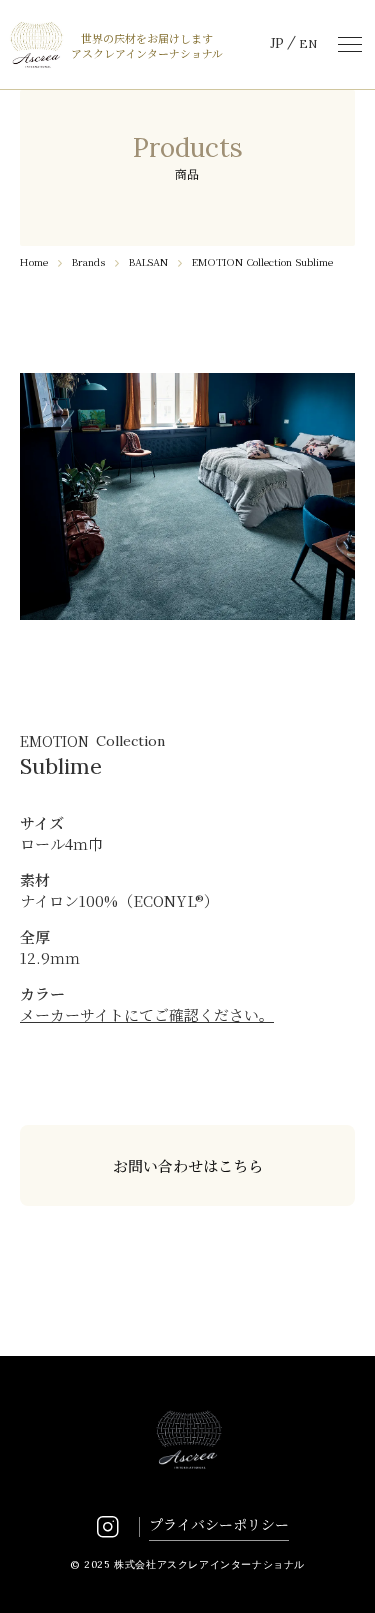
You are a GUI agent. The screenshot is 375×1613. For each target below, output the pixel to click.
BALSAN (148, 261)
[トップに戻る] (337, 1575)
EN (308, 43)
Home (34, 261)
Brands (88, 261)
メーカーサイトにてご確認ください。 (147, 1014)
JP (277, 43)
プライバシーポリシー (219, 1524)
